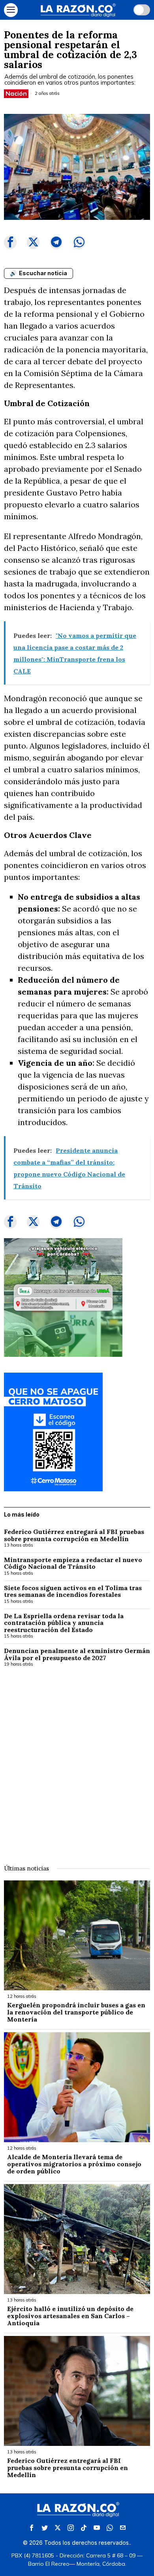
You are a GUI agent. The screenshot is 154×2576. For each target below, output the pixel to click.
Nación (16, 93)
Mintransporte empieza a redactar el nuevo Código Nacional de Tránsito (73, 1563)
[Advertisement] (77, 1761)
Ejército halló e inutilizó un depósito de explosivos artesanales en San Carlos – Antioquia (70, 2316)
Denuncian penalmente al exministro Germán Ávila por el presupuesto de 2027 (77, 1654)
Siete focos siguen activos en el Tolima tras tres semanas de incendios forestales (73, 1592)
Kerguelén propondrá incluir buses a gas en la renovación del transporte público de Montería (76, 2012)
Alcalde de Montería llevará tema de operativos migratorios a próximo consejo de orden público (74, 2164)
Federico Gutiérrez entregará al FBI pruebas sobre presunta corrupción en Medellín (74, 1535)
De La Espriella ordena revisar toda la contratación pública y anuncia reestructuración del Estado (64, 1623)
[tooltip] (10, 242)
